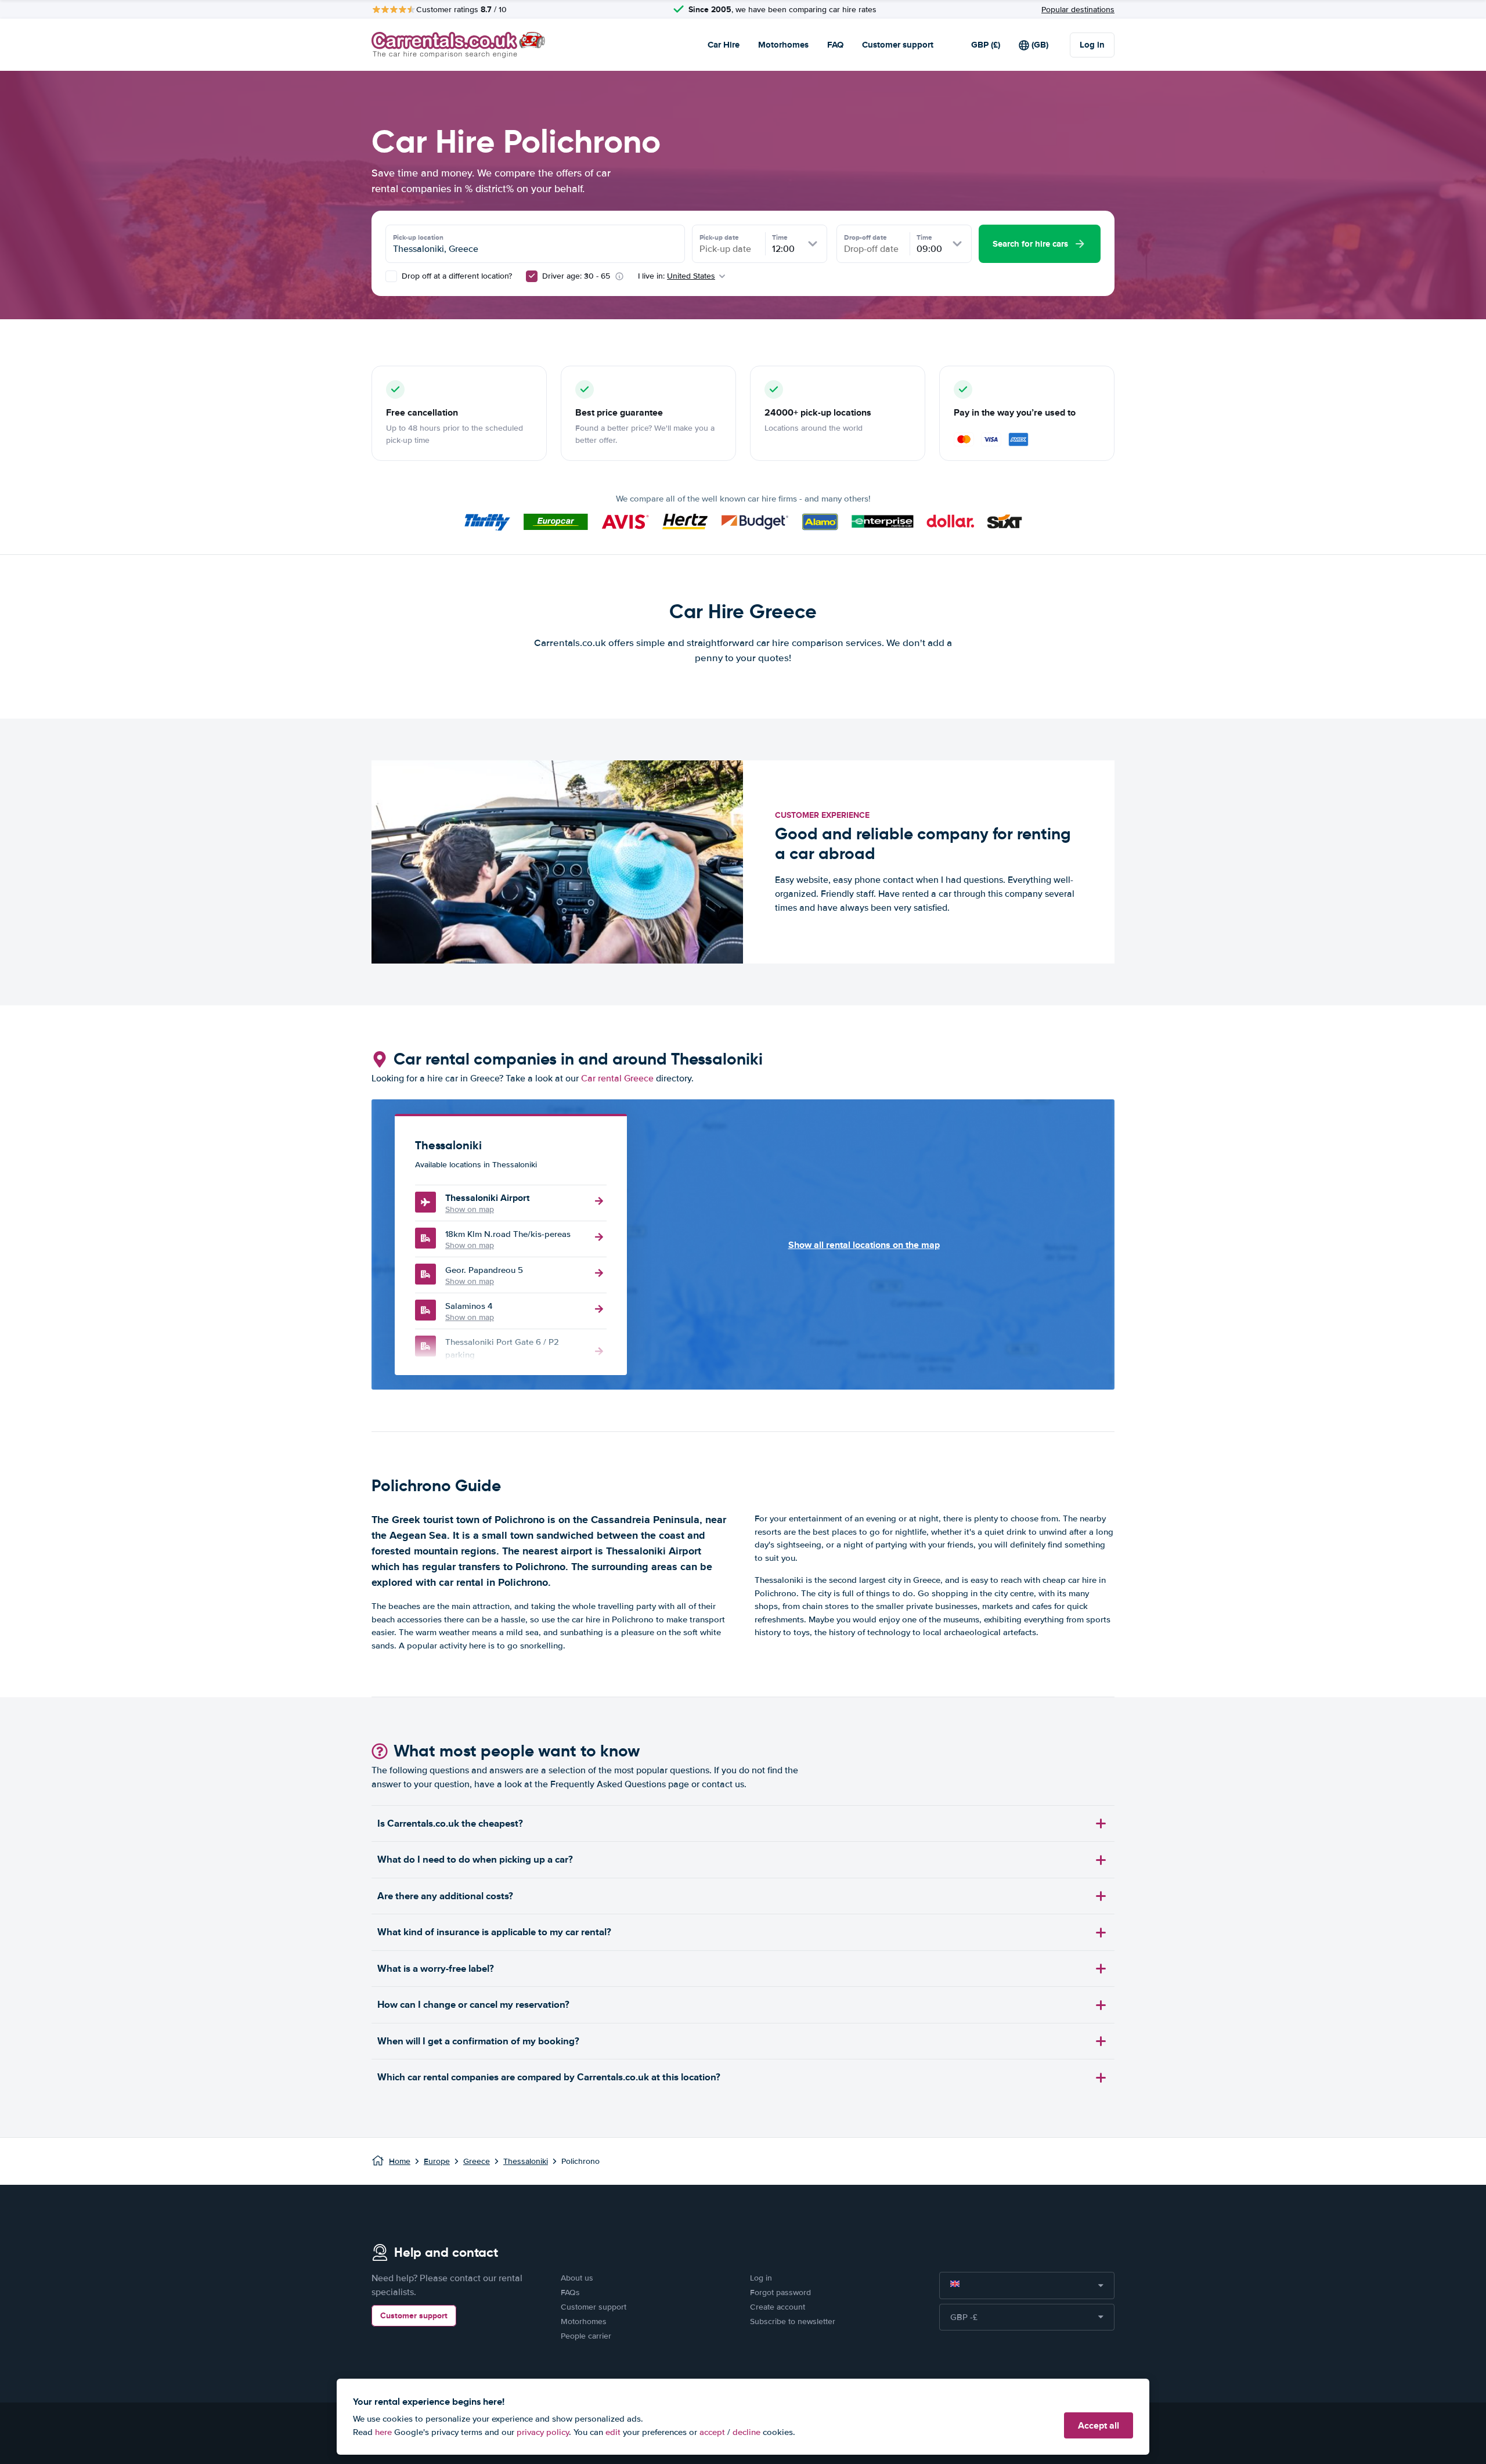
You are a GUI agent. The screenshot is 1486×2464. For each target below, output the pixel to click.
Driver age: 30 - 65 (576, 276)
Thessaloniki (526, 2161)
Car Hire (724, 45)
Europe (437, 2161)
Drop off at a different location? (456, 276)
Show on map (470, 1209)
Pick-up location (418, 237)
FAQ (835, 45)
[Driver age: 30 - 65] (532, 276)
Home (400, 2161)
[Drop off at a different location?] (391, 276)
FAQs (570, 2292)
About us (577, 2278)
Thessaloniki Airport (487, 1198)
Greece (477, 2161)
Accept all (1099, 2425)
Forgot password (780, 2292)
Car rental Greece (617, 1078)
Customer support (898, 45)
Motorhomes (783, 45)
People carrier (586, 2336)
